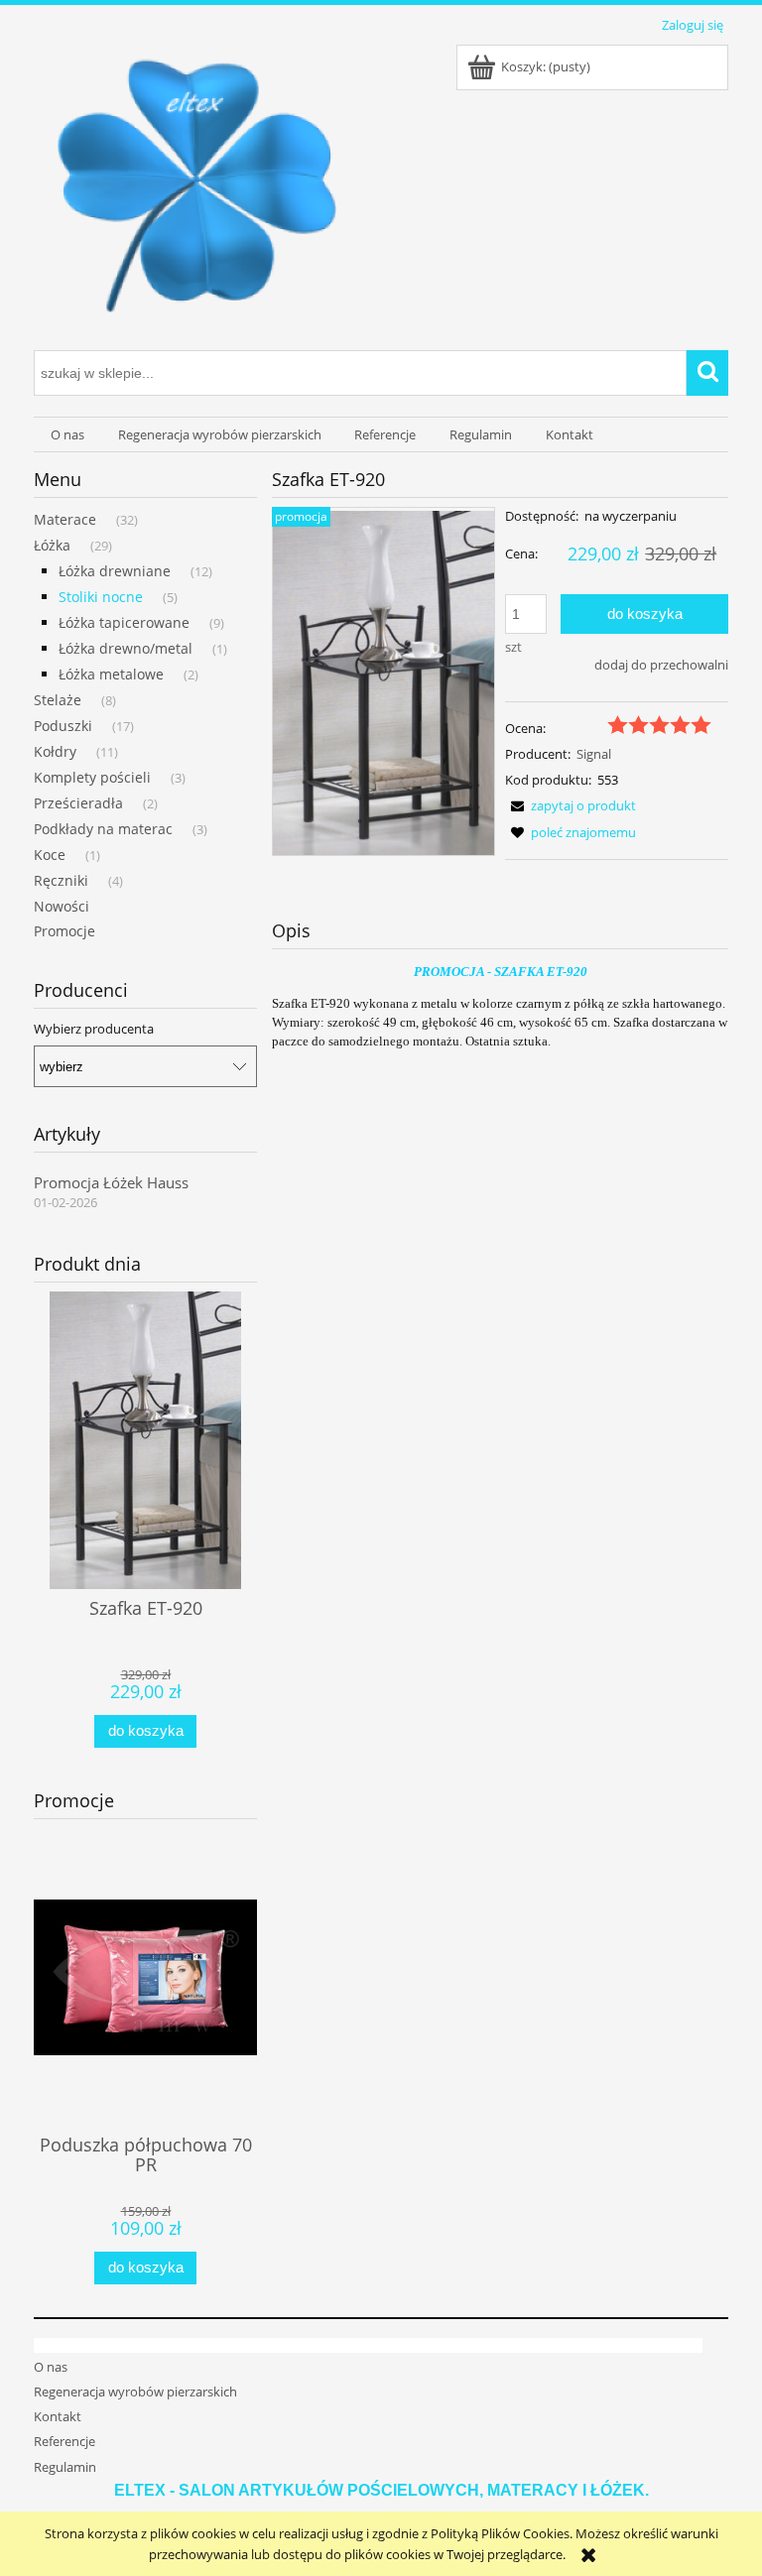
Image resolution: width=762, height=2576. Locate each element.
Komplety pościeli (92, 777)
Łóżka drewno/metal (126, 648)
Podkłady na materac (103, 829)
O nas (51, 2367)
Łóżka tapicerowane (124, 622)
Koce (50, 855)
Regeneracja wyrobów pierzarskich (135, 2392)
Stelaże (58, 700)
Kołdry (55, 751)
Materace (65, 519)
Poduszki (63, 726)
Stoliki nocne (101, 597)
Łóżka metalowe (111, 674)
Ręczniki (61, 880)
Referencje (64, 2441)
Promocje (64, 931)
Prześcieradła (78, 803)
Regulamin (65, 2467)
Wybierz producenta (94, 1029)
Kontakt (58, 2416)
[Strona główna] (197, 190)
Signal (594, 754)
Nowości (62, 906)
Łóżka (52, 545)
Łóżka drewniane (115, 571)
